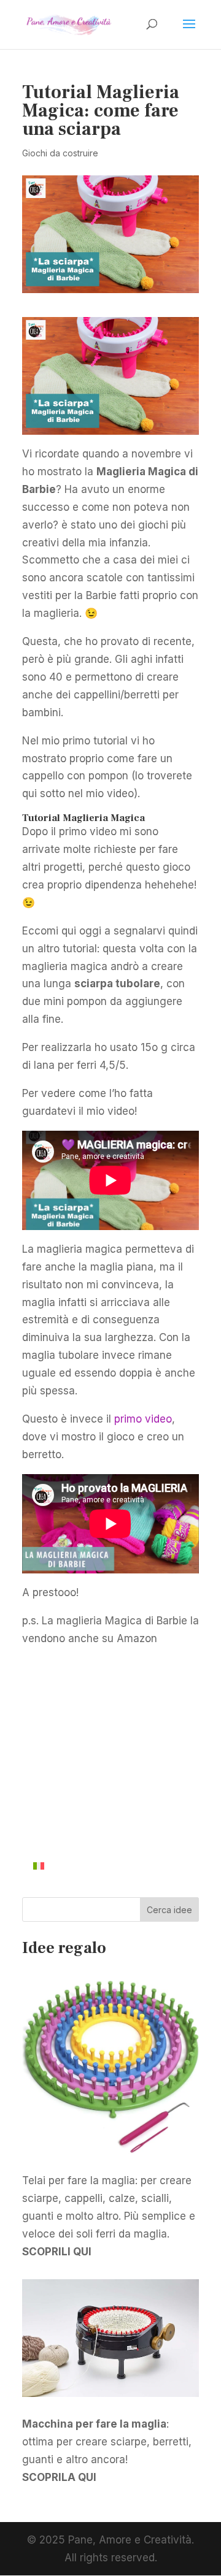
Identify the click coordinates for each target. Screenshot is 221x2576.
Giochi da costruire (60, 153)
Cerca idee (169, 1910)
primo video (143, 1419)
